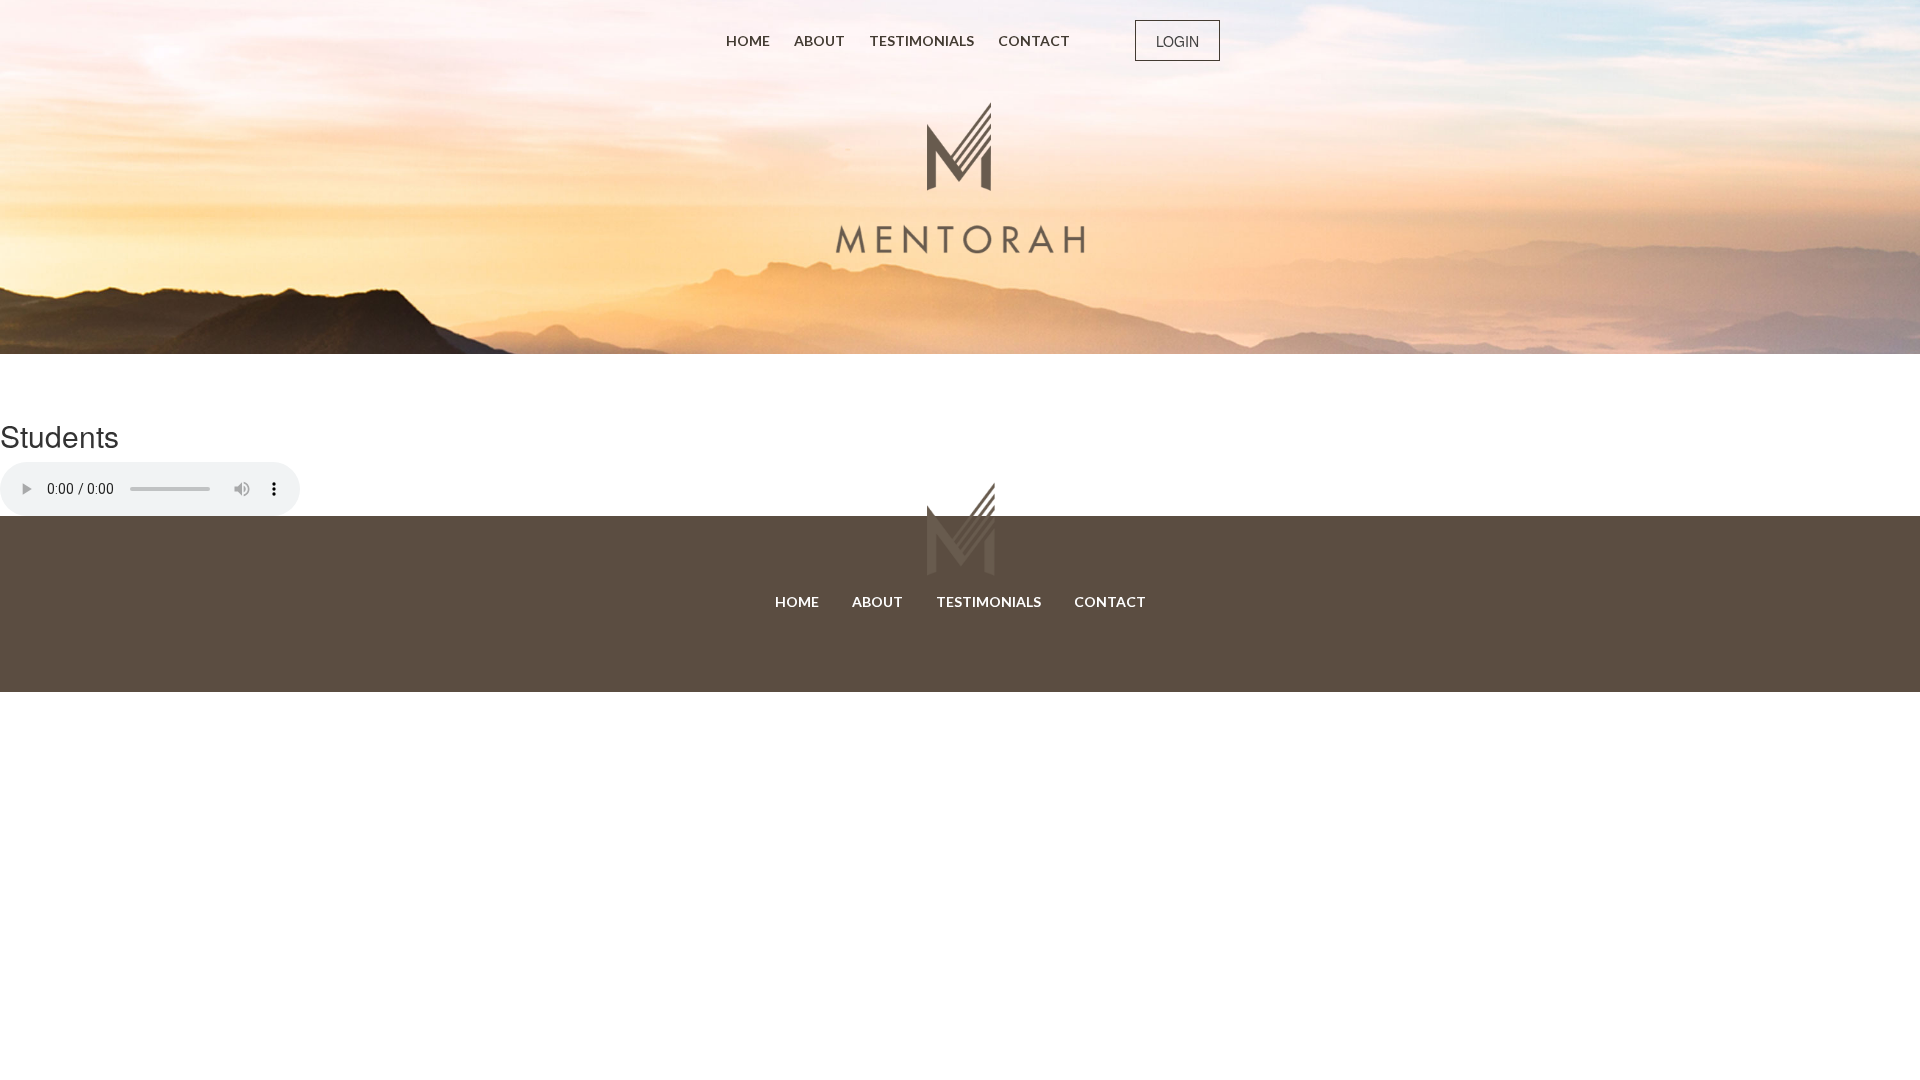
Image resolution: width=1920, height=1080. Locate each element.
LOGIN (1177, 41)
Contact (1034, 40)
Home (748, 40)
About (819, 40)
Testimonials (921, 40)
